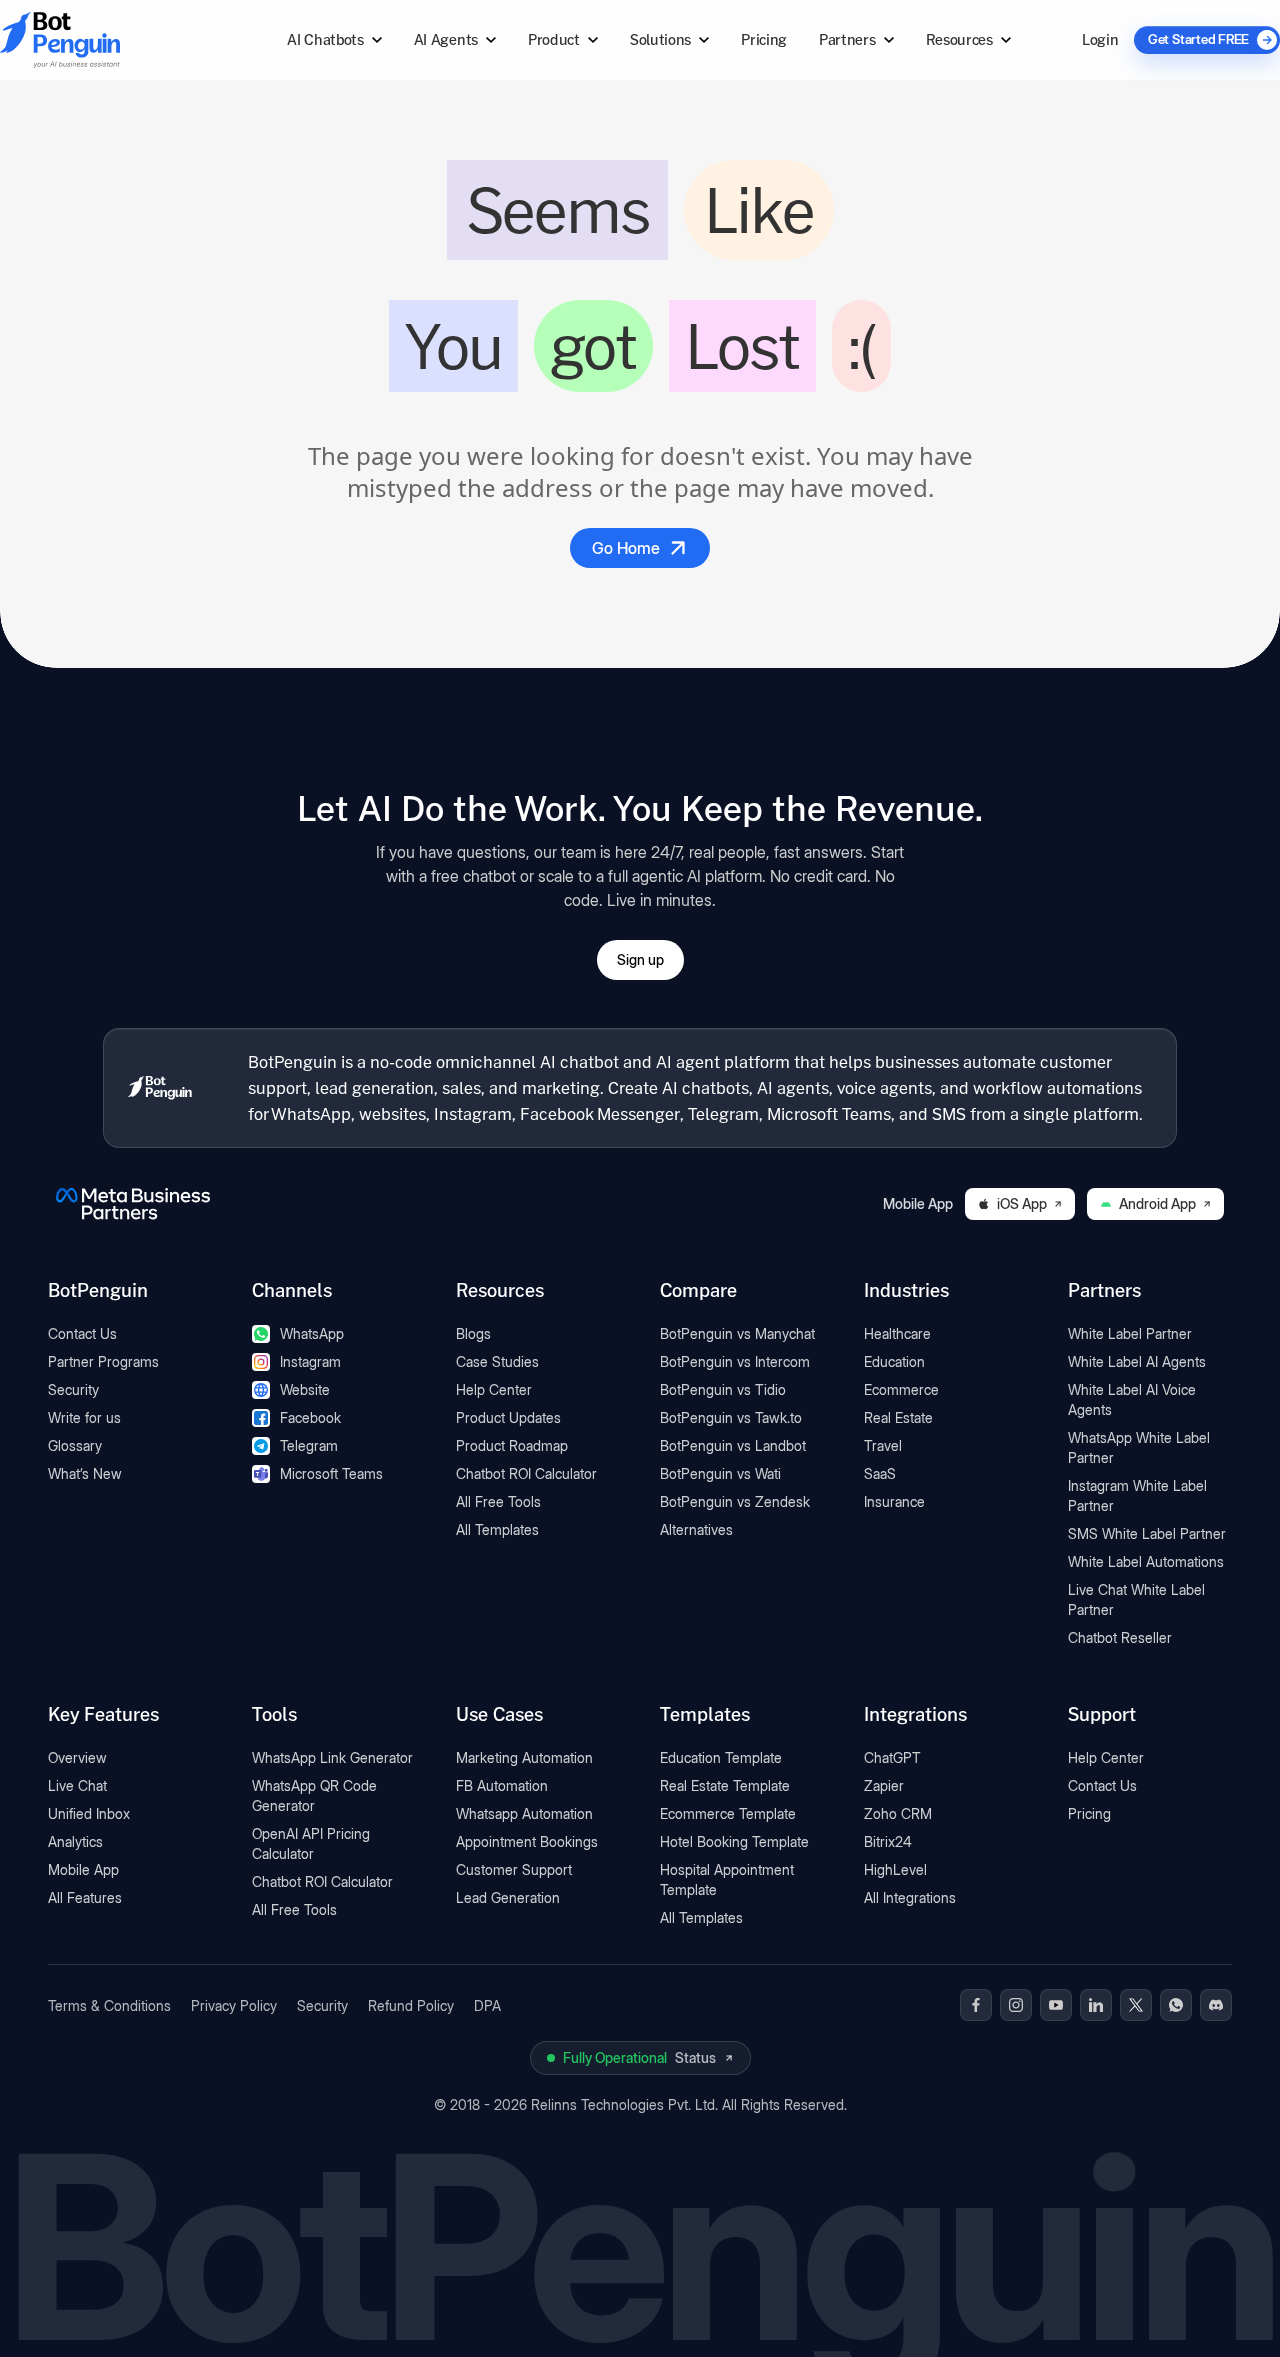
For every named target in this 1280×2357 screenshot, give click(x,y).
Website (305, 1389)
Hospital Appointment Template (727, 1879)
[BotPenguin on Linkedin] (1096, 2005)
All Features (85, 1897)
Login (1100, 39)
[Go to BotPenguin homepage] (108, 39)
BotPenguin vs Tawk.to (731, 1417)
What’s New (85, 1473)
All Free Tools (498, 1501)
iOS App (1022, 1203)
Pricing (764, 39)
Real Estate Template (725, 1785)
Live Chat (77, 1785)
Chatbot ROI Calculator (526, 1473)
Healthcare (897, 1333)
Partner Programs (103, 1361)
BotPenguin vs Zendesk (735, 1501)
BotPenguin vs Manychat (737, 1333)
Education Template (721, 1757)
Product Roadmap (512, 1445)
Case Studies (497, 1361)
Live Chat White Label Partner (1136, 1599)
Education (894, 1361)
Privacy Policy (234, 2005)
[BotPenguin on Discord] (1216, 2005)
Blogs (473, 1333)
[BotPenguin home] (160, 1088)
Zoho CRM (898, 1813)
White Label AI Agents (1137, 1361)
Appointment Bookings (527, 1841)
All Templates (497, 1529)
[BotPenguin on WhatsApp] (1176, 2005)
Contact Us (82, 1333)
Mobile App (83, 1869)
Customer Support (514, 1869)
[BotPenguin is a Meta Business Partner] (133, 1204)
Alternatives (696, 1529)
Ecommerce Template (728, 1813)
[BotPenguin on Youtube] (1056, 2005)
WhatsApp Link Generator (332, 1757)
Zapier (884, 1785)
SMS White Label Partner (1147, 1533)
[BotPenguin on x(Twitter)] (1136, 2005)
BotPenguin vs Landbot (733, 1445)
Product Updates (508, 1417)
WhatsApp (312, 1333)
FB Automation (502, 1785)
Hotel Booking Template (734, 1841)
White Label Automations (1146, 1561)
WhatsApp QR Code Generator (314, 1795)
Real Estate (898, 1417)
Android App (1157, 1203)
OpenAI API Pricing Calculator (311, 1843)
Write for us (84, 1417)
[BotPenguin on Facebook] (976, 2005)
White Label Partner (1130, 1333)
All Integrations (910, 1897)
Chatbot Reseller (1120, 1637)
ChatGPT (892, 1757)
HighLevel (895, 1869)
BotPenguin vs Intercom (735, 1361)
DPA (487, 2005)
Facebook (310, 1417)
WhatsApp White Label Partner (1139, 1447)
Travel (883, 1445)
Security (73, 1389)
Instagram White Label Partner (1137, 1495)
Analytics (75, 1841)
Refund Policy (411, 2005)
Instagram (310, 1361)
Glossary (75, 1445)
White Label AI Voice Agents (1132, 1399)
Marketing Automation (524, 1757)
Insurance (894, 1501)
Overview (77, 1757)
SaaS (880, 1473)
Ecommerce (901, 1389)
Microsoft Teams (331, 1473)
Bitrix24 (888, 1841)
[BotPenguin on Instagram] (1016, 2005)
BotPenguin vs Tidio (723, 1389)
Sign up (640, 959)
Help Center (494, 1389)
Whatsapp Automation (524, 1813)
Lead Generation (508, 1897)
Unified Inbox (89, 1813)
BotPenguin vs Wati (720, 1473)
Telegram (309, 1445)
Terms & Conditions (109, 2005)
